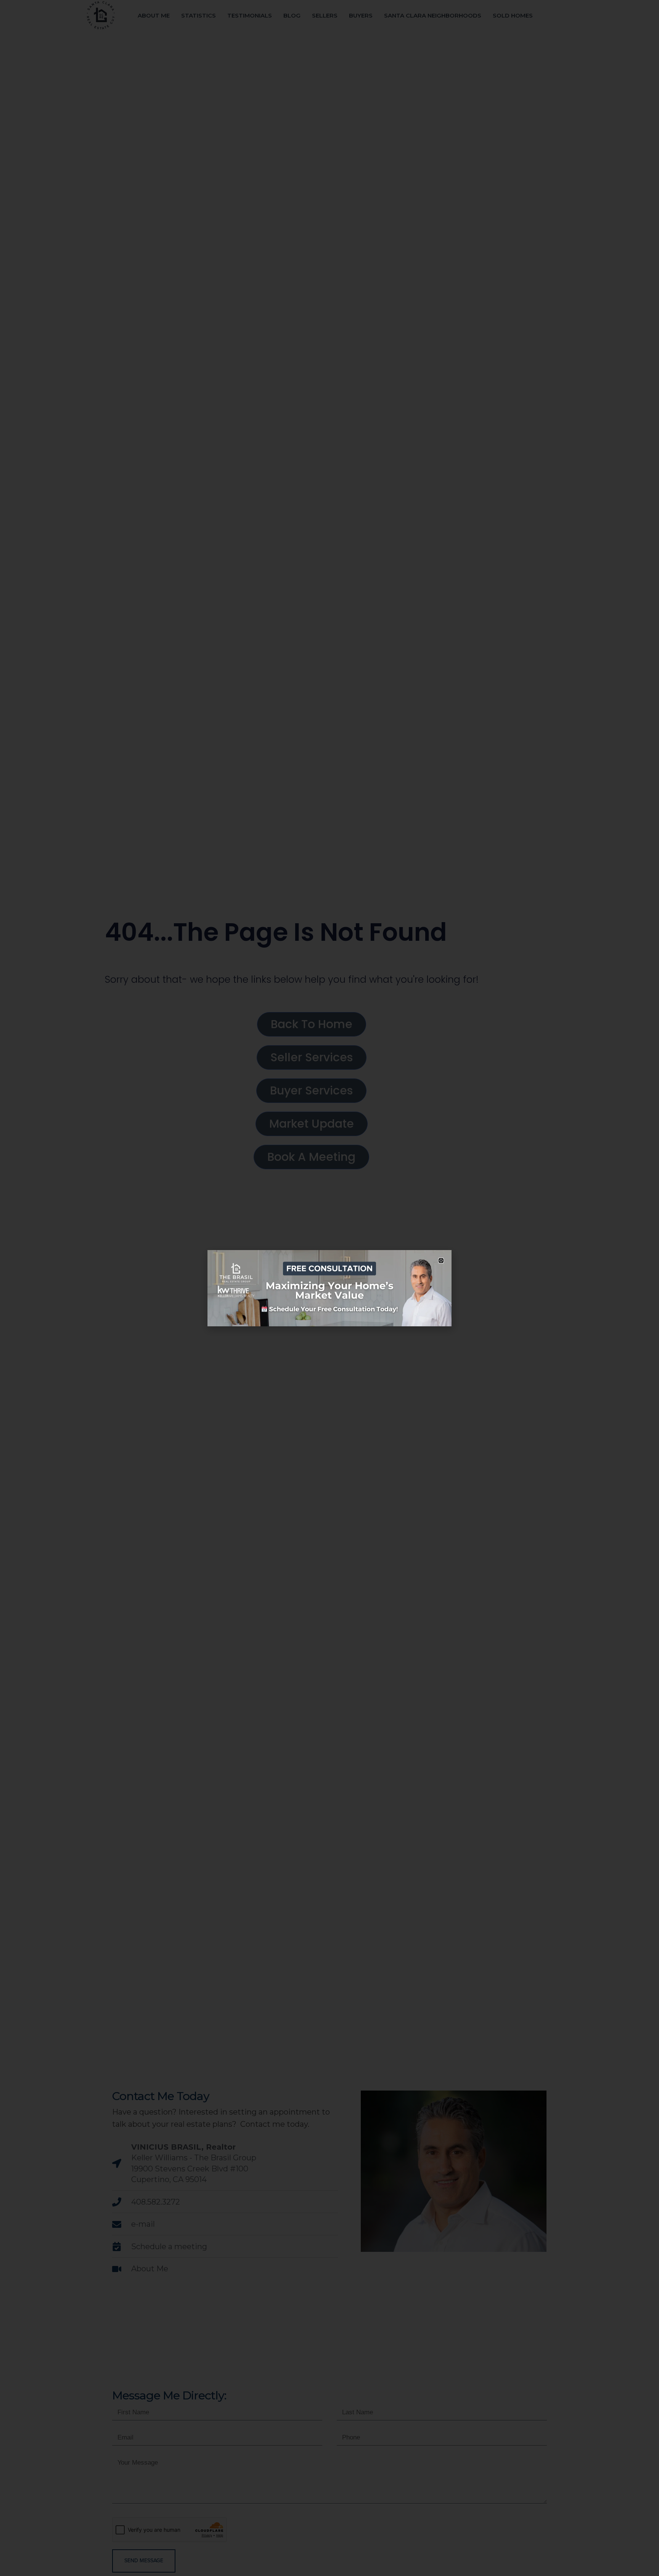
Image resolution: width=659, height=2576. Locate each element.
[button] (441, 1261)
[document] (329, 1288)
